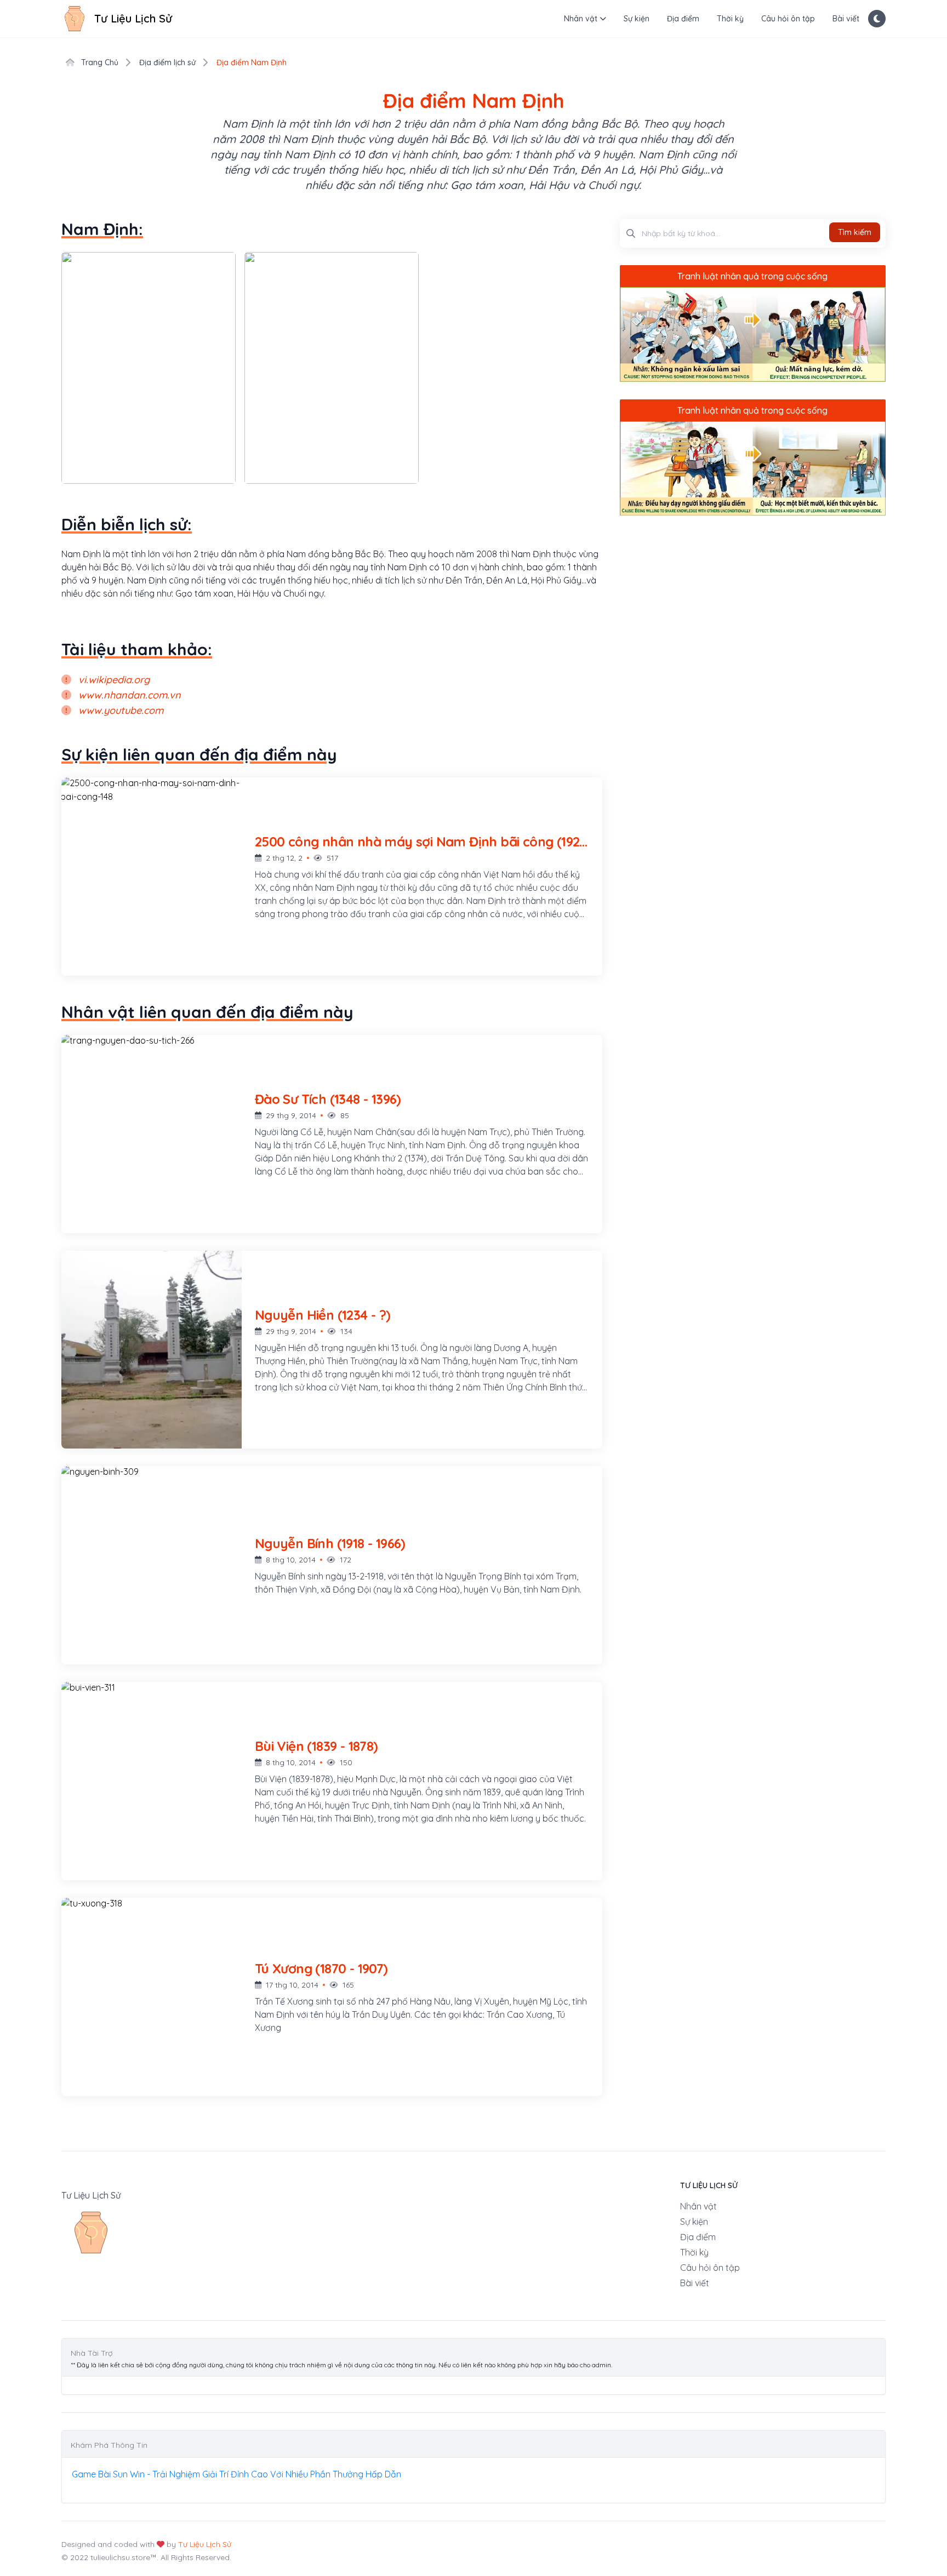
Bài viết (846, 19)
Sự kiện (637, 19)
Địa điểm (683, 19)
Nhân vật (581, 19)
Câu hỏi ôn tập (788, 19)
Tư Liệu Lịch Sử (205, 2544)
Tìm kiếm (855, 232)
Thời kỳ (730, 19)
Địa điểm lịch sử (167, 62)
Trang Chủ (99, 62)
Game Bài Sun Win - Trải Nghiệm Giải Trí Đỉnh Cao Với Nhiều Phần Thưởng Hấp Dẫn (236, 2474)
